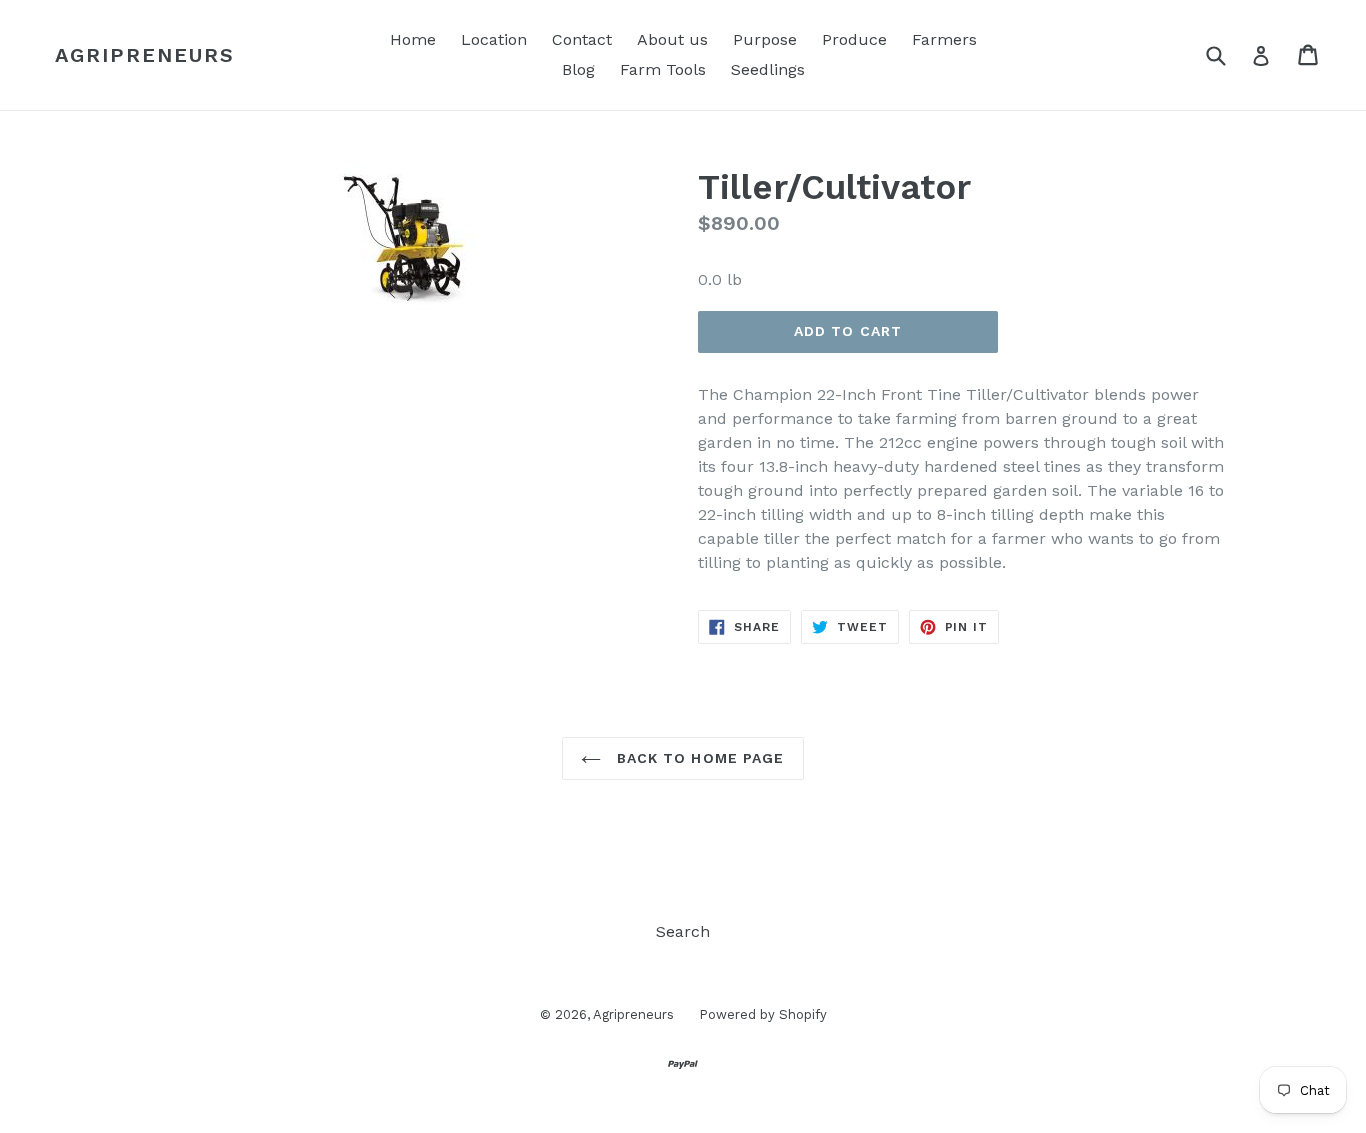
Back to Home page (697, 758)
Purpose (765, 39)
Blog (578, 69)
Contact (582, 39)
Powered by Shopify (763, 1014)
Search (683, 931)
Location (494, 39)
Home (413, 39)
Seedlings (768, 69)
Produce (854, 39)
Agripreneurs (145, 55)
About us (672, 39)
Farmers (944, 39)
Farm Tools (663, 69)
